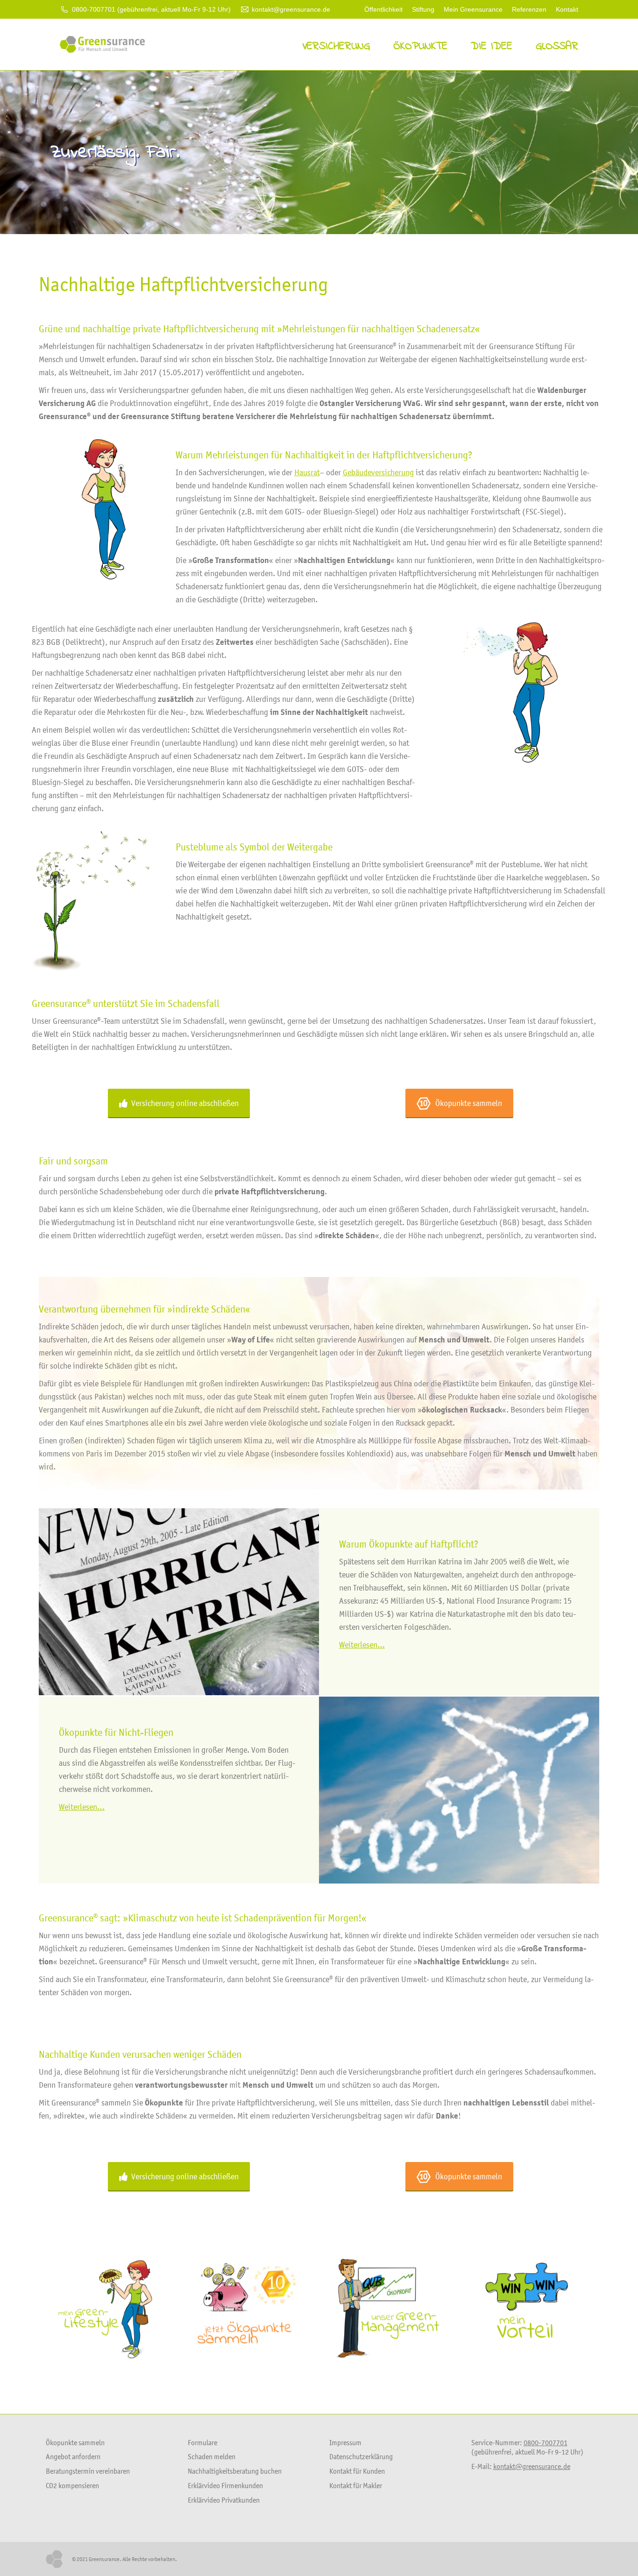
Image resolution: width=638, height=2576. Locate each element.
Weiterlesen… (362, 1645)
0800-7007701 (546, 2442)
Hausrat (307, 472)
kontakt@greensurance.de (291, 9)
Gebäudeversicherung (378, 472)
